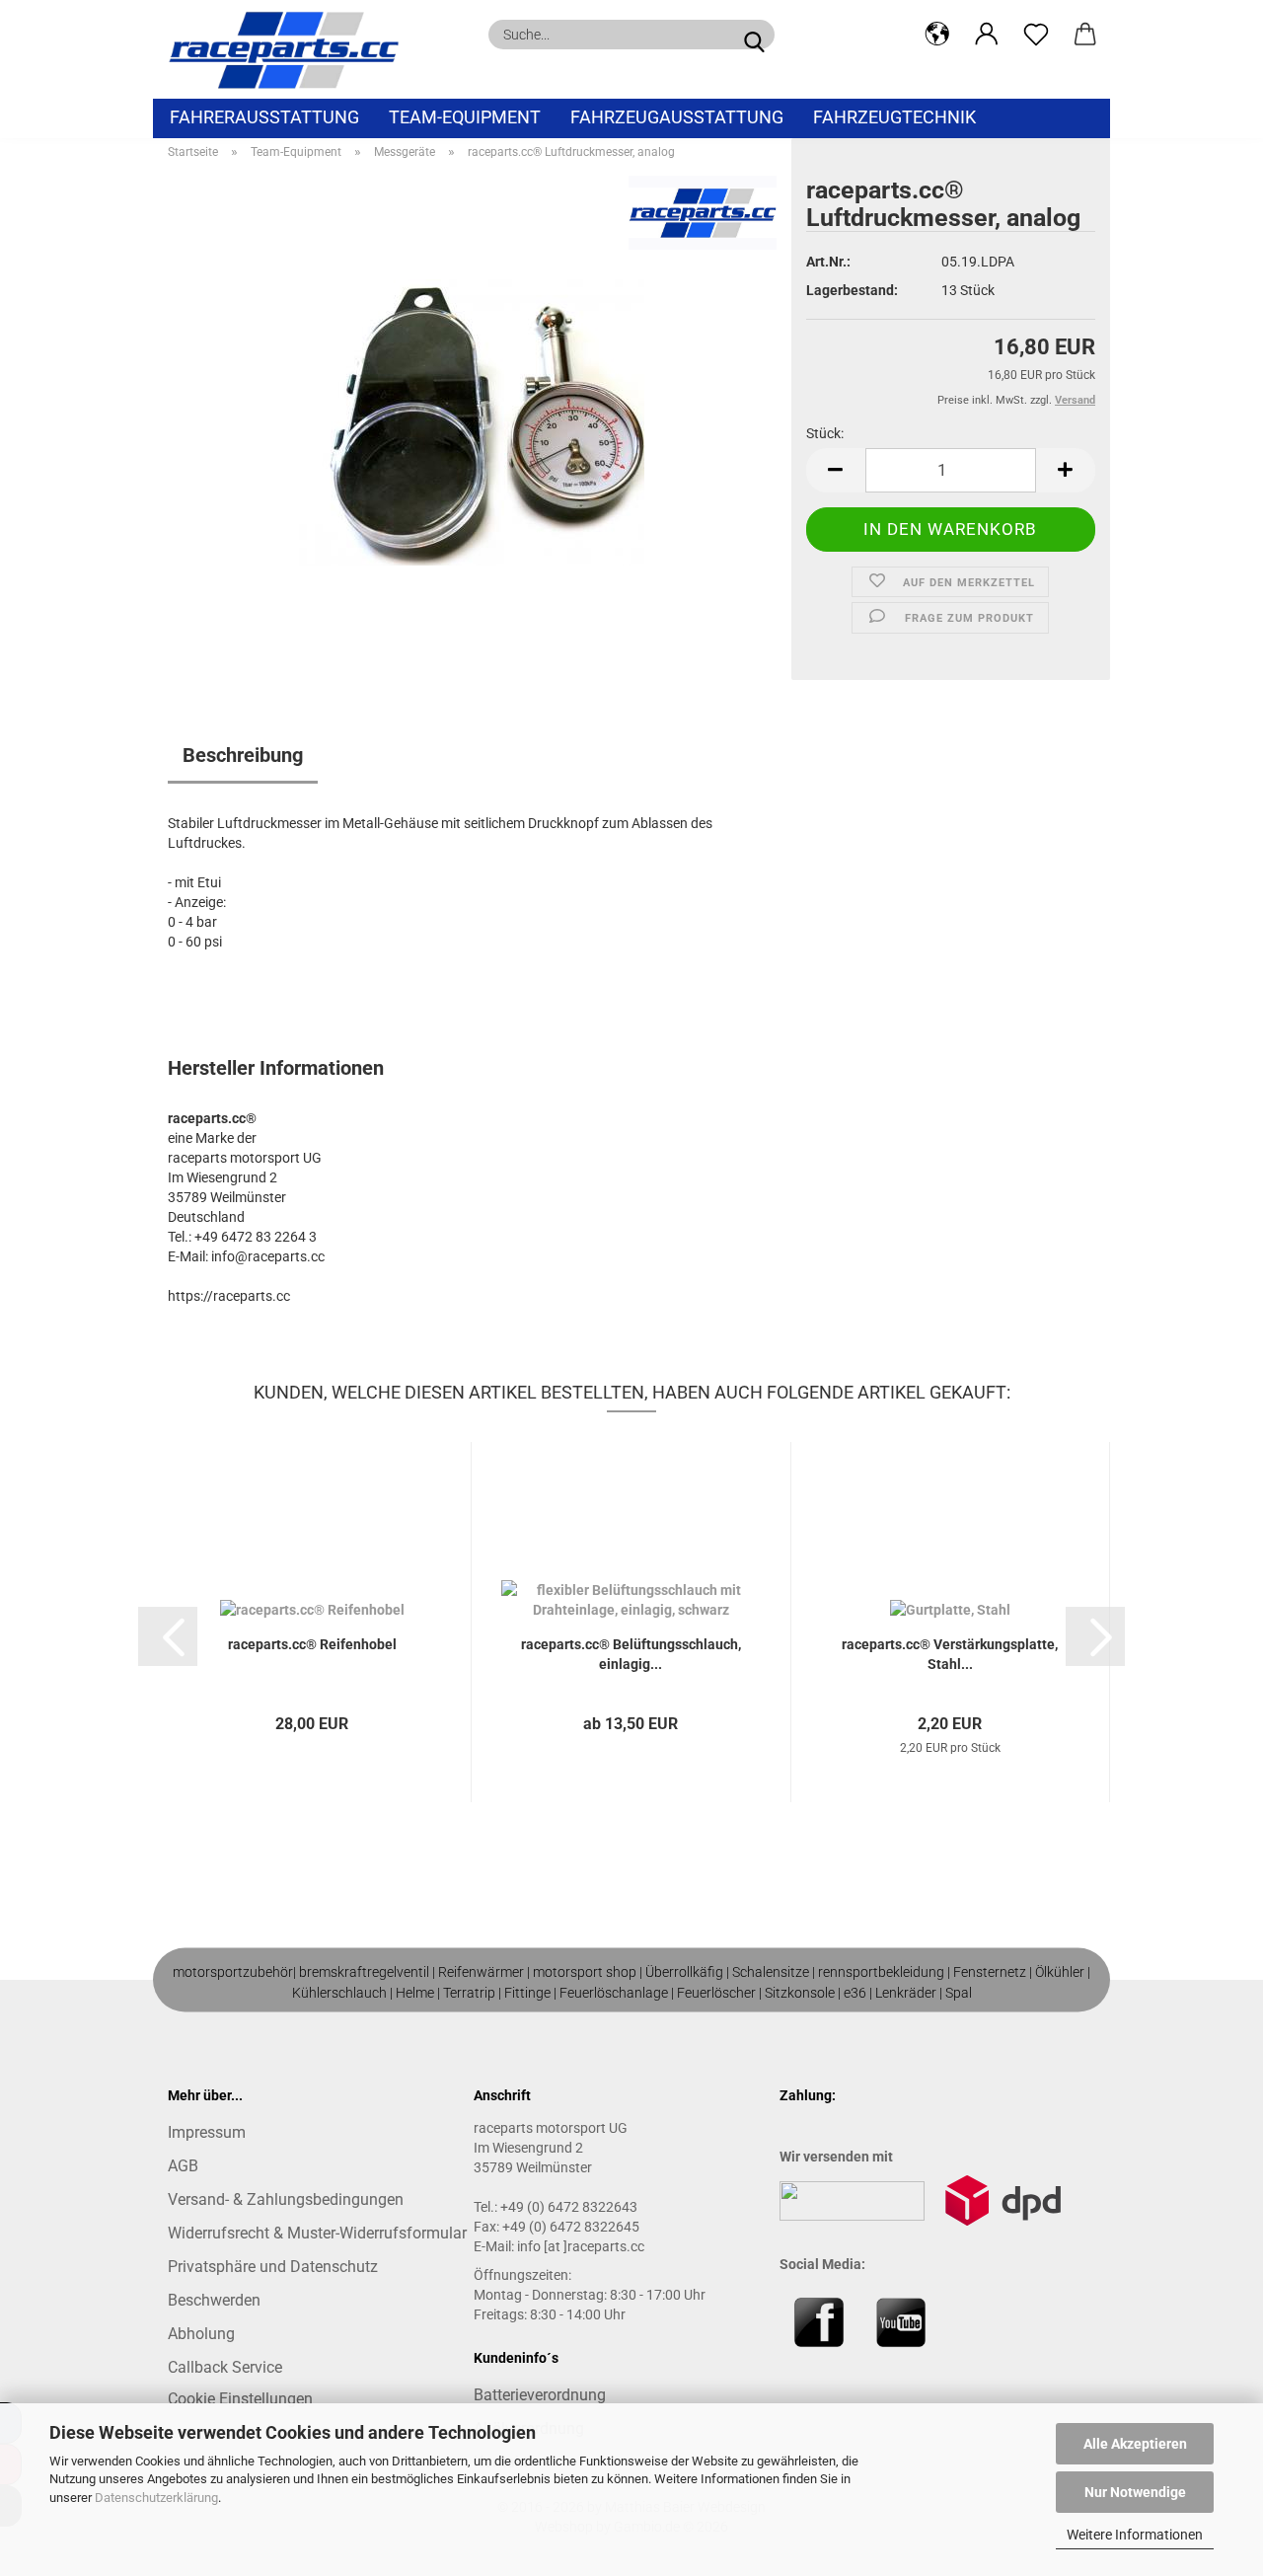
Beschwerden (214, 2300)
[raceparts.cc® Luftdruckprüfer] (472, 421)
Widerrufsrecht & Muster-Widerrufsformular (317, 2233)
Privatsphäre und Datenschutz (273, 2267)
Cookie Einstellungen (240, 2399)
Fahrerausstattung (264, 117)
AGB (183, 2166)
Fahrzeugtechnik (894, 117)
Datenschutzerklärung (156, 2498)
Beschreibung (243, 755)
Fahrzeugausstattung (677, 117)
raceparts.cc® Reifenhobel (312, 1644)
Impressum (207, 2132)
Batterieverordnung (540, 2395)
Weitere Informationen (1135, 2535)
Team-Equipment (465, 117)
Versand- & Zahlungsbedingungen (286, 2199)
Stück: (825, 433)
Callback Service (225, 2367)
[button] (937, 35)
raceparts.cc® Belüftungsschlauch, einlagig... (631, 1654)
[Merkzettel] (1036, 35)
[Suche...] (754, 35)
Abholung (201, 2334)
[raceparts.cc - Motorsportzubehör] (291, 49)
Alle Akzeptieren (1135, 2444)
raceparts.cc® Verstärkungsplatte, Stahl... (950, 1654)
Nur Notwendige (1135, 2492)
